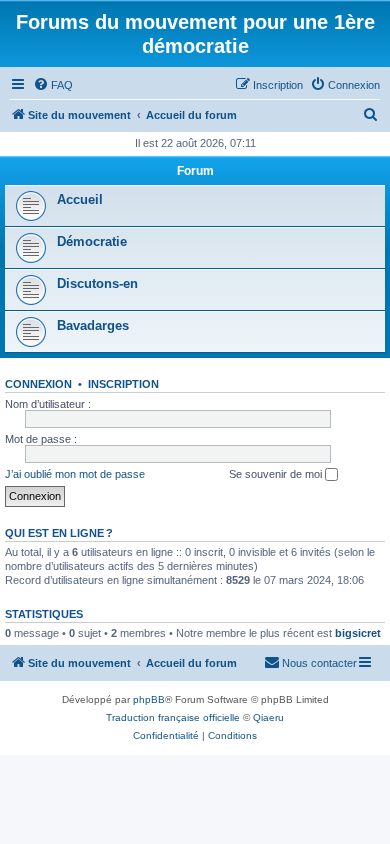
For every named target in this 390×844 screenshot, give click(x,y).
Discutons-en (97, 283)
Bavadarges (93, 325)
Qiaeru (268, 717)
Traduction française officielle (173, 717)
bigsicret (358, 633)
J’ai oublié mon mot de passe (75, 474)
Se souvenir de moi (277, 474)
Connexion (38, 384)
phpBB (149, 699)
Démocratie (92, 241)
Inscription (123, 384)
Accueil (80, 199)
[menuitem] (53, 85)
